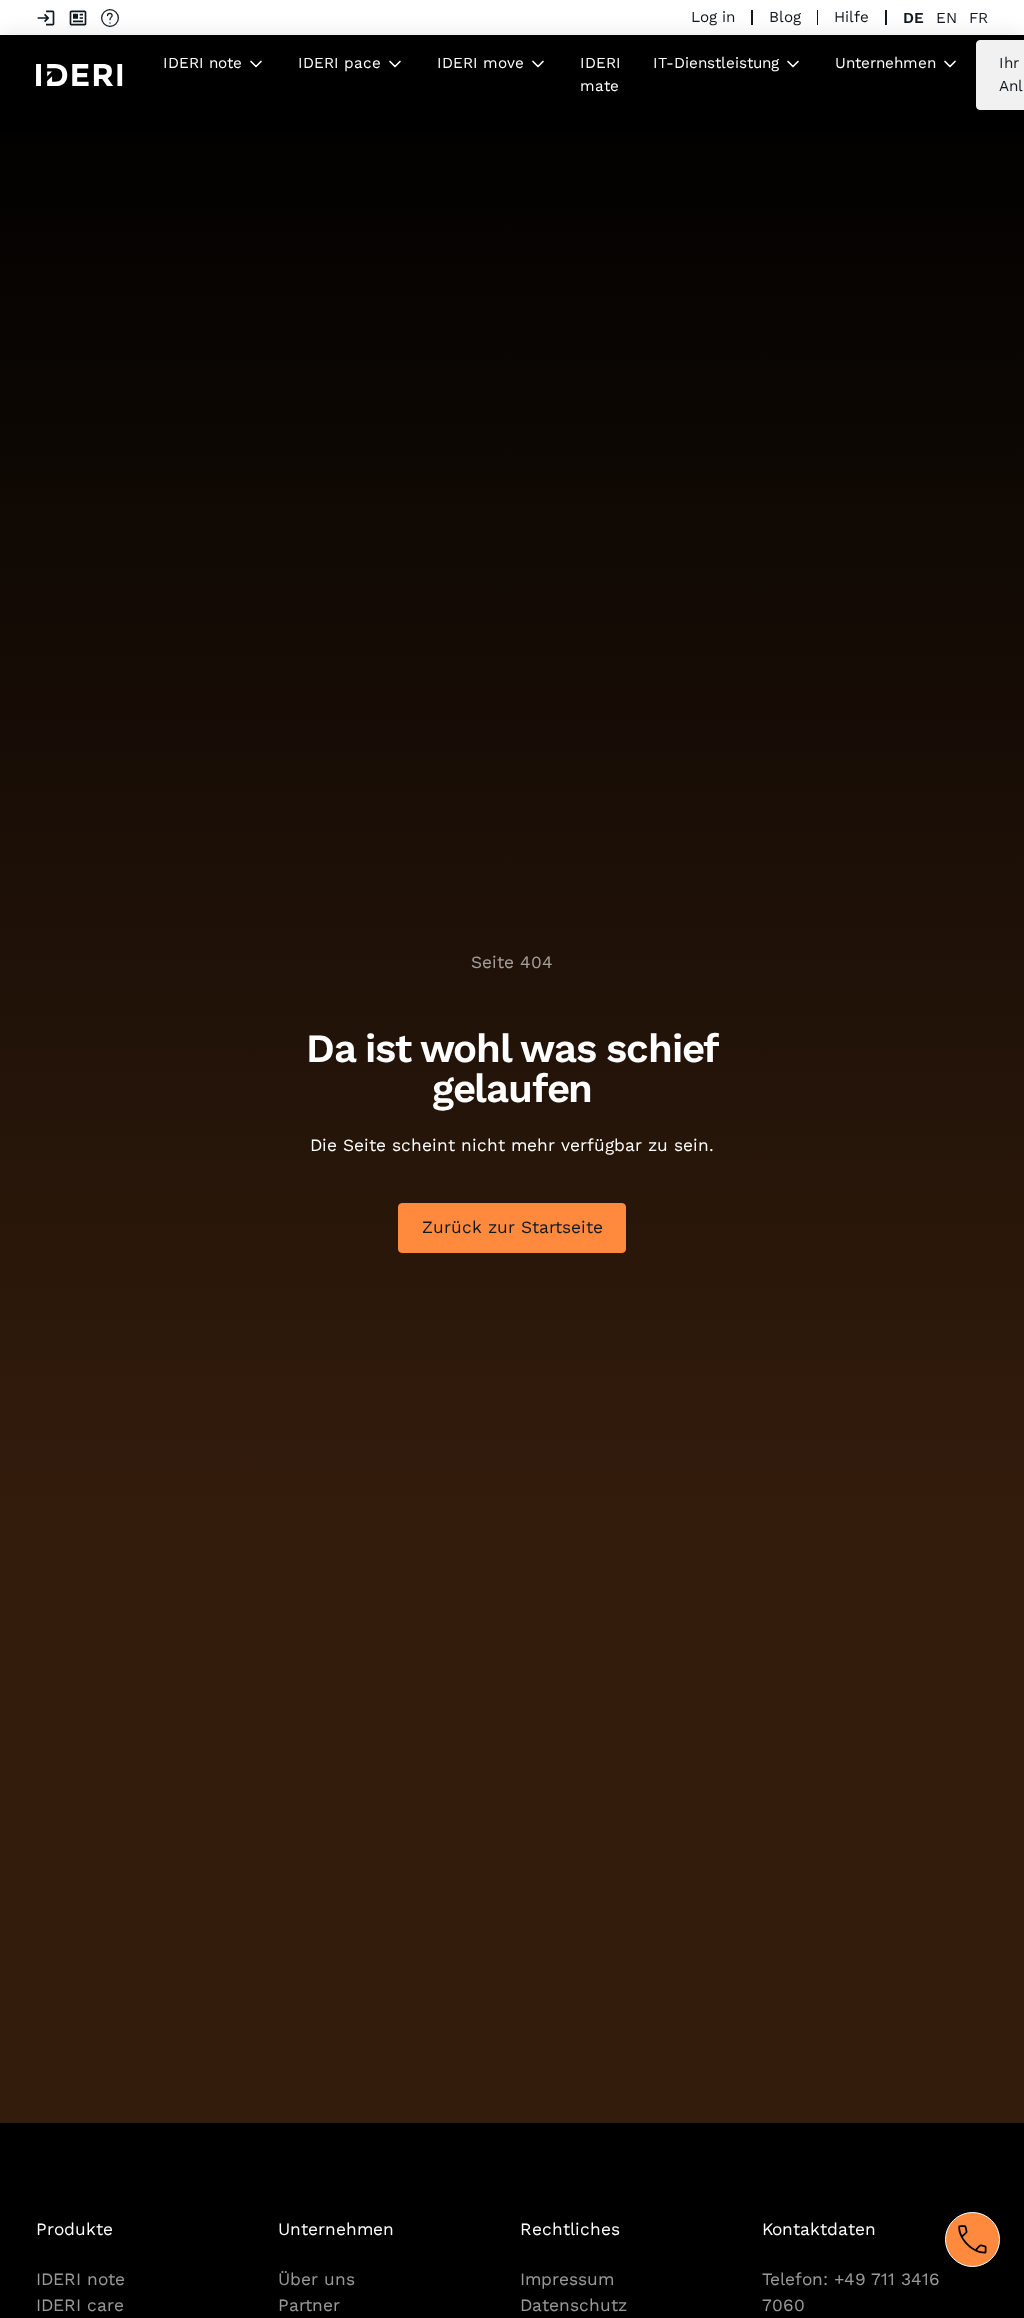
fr (978, 18)
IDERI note (202, 63)
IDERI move (480, 63)
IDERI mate (600, 74)
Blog (785, 17)
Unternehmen (885, 63)
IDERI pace (339, 63)
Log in (713, 17)
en (946, 18)
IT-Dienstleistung (716, 63)
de (913, 18)
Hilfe (851, 17)
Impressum (567, 2279)
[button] (214, 63)
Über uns (316, 2279)
